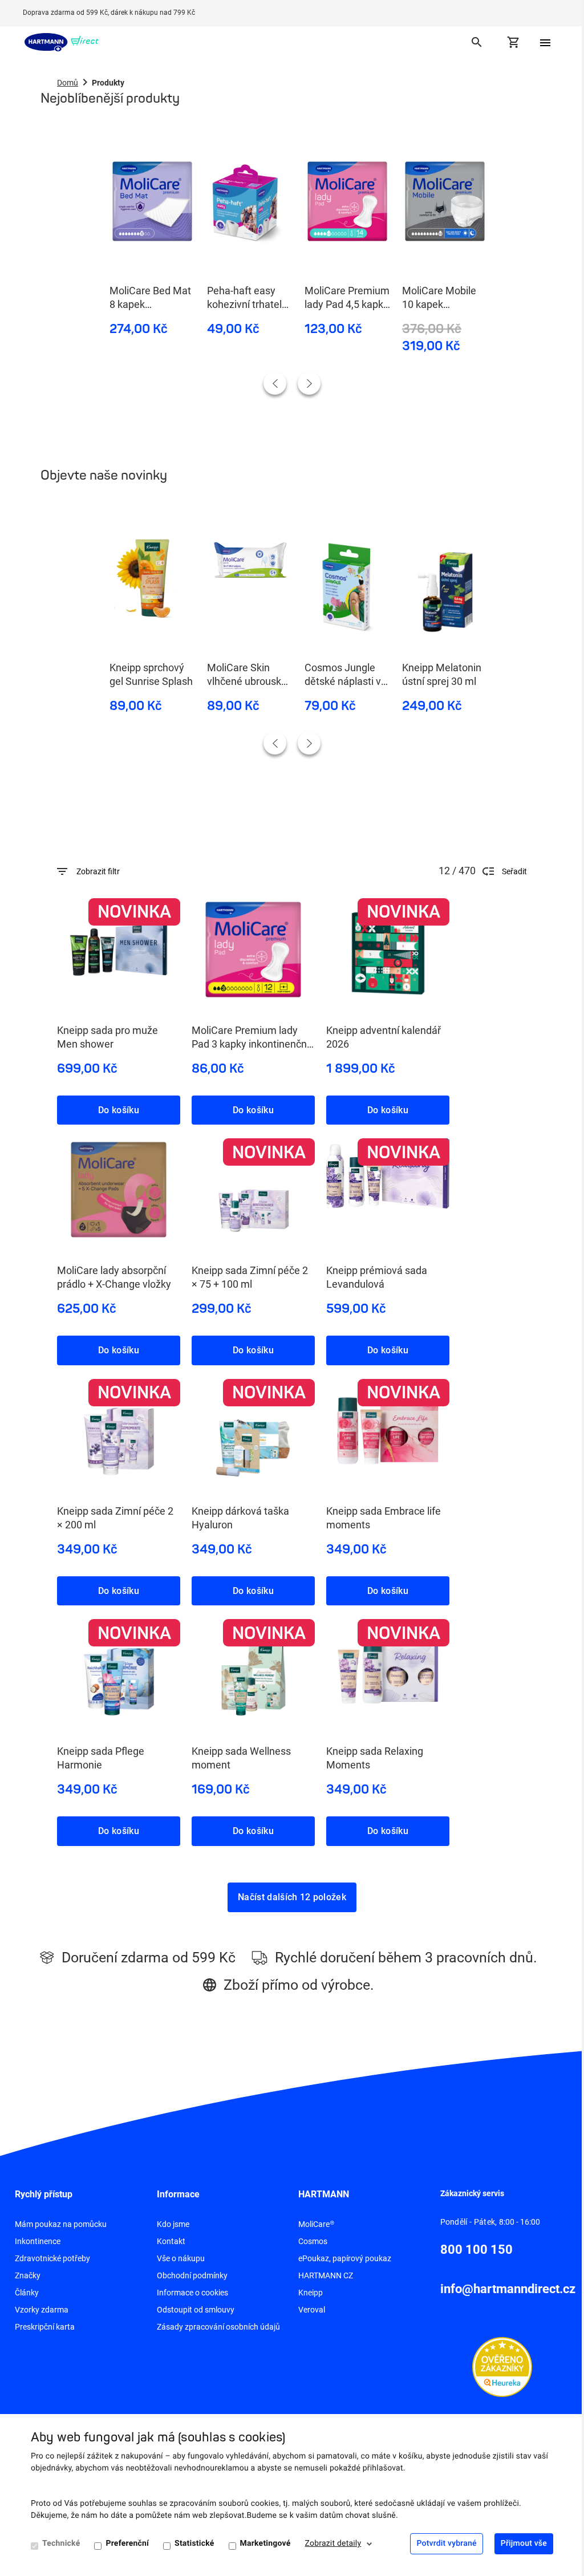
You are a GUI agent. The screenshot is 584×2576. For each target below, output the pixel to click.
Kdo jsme (173, 2224)
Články (27, 2293)
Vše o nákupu (181, 2258)
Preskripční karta (45, 2327)
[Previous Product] (275, 383)
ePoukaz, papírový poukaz (345, 2258)
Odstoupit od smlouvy (196, 2310)
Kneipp (311, 2293)
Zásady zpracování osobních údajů (218, 2327)
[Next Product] (309, 383)
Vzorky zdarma (42, 2310)
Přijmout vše (524, 2543)
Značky (28, 2275)
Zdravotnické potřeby (52, 2258)
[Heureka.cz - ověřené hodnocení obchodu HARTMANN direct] (502, 2366)
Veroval (312, 2310)
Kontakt (171, 2241)
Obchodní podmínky (192, 2275)
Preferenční (127, 2543)
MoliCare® (316, 2224)
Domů (68, 83)
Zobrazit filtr (98, 871)
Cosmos (313, 2241)
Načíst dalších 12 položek (292, 1897)
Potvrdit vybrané (446, 2543)
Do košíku (119, 1110)
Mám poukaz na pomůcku (61, 2224)
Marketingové (265, 2543)
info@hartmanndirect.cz (508, 2289)
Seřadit (514, 871)
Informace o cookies (192, 2293)
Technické (61, 2543)
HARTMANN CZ (326, 2275)
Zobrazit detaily (333, 2543)
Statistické (194, 2543)
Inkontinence (38, 2241)
